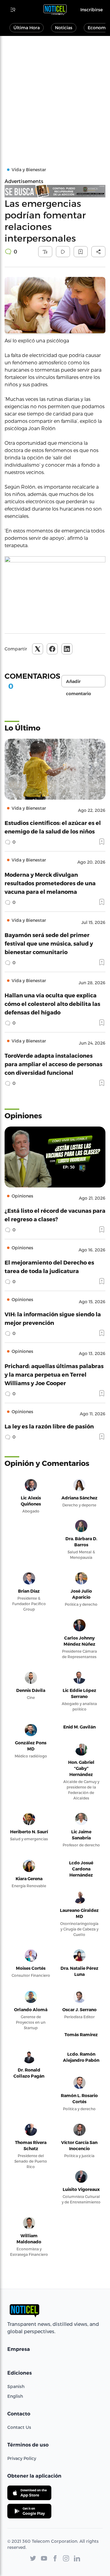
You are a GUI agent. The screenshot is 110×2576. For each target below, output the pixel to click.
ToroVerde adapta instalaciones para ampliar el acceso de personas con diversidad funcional (53, 1064)
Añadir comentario (79, 683)
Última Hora (27, 28)
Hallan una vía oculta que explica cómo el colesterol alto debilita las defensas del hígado (52, 1004)
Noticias (64, 28)
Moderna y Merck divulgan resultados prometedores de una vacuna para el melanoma (50, 883)
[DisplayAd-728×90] (55, 191)
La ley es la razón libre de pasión (49, 1426)
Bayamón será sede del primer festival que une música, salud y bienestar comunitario (49, 943)
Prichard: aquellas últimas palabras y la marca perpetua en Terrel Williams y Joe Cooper (54, 1374)
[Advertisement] (55, 94)
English (15, 2396)
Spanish (16, 2386)
